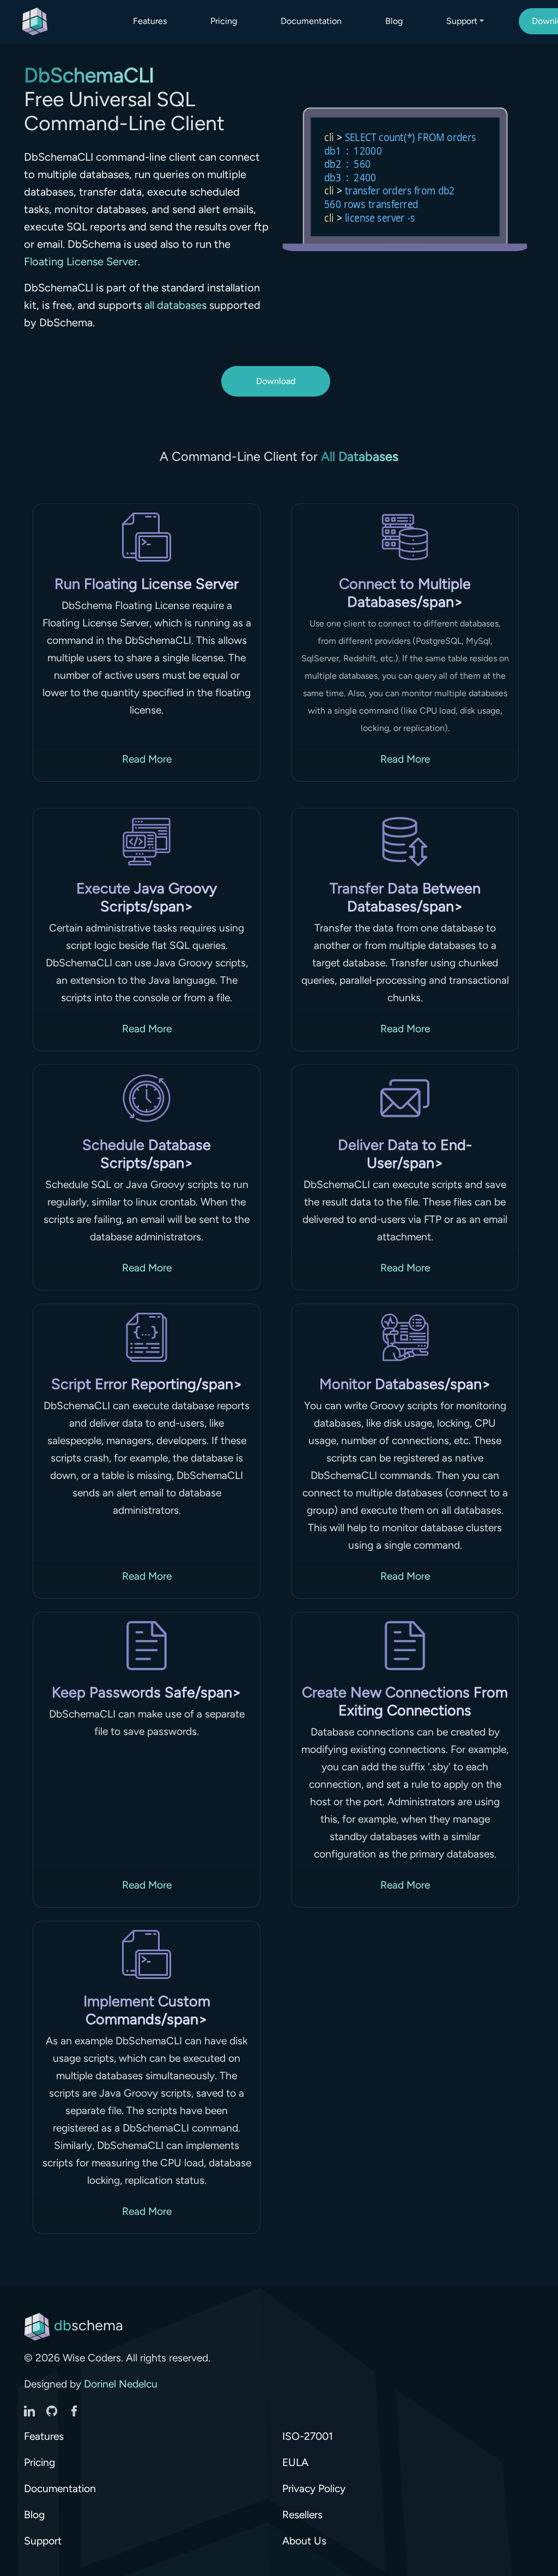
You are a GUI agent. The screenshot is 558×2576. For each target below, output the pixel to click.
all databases (175, 305)
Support (43, 2541)
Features (150, 21)
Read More (147, 759)
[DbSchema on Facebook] (74, 2410)
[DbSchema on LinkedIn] (31, 2410)
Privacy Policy (314, 2489)
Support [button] (462, 21)
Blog (394, 21)
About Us (304, 2541)
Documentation (311, 21)
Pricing (224, 21)
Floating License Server (81, 261)
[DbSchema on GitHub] (53, 2410)
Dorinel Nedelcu (121, 2384)
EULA (295, 2462)
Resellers (302, 2515)
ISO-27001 (308, 2436)
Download (276, 381)
